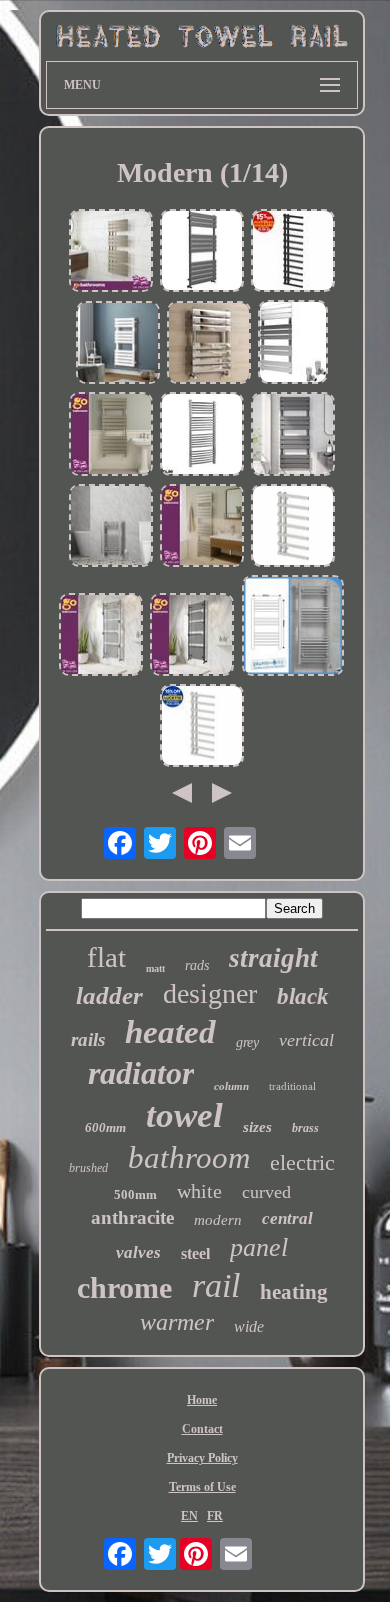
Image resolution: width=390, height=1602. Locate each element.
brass (305, 1128)
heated (170, 1032)
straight (273, 958)
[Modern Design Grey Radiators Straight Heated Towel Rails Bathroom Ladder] (293, 627)
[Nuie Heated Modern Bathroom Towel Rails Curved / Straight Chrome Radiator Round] (202, 435)
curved (266, 1192)
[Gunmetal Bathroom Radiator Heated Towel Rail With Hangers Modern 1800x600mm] (192, 636)
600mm (105, 1127)
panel (259, 1247)
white (199, 1191)
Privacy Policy (202, 1458)
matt (155, 968)
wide (249, 1326)
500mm (135, 1194)
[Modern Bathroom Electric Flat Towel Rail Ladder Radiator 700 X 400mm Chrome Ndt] (111, 527)
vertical (306, 1040)
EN (189, 1516)
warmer (177, 1322)
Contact (202, 1429)
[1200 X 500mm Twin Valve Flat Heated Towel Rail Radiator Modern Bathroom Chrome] (202, 727)
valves (138, 1252)
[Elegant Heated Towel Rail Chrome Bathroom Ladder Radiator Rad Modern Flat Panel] (293, 344)
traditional (292, 1086)
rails (88, 1039)
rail (216, 1285)
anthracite (132, 1217)
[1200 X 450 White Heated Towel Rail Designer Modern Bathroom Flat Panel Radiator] (118, 344)
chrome (124, 1287)
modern (218, 1220)
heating (294, 1292)
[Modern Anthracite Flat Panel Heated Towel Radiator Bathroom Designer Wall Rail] (202, 252)
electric (302, 1162)
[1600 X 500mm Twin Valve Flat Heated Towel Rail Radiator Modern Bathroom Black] (293, 252)
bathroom (189, 1157)
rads (197, 965)
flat (106, 957)
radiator (141, 1073)
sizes (257, 1127)
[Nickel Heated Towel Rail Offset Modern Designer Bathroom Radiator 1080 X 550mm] (111, 252)
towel (184, 1115)
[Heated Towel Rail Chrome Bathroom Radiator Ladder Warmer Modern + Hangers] (101, 636)
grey (247, 1042)
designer (210, 993)
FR (215, 1516)
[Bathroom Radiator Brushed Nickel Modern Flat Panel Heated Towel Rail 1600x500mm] (202, 527)
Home (202, 1400)
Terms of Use (202, 1487)
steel (195, 1253)
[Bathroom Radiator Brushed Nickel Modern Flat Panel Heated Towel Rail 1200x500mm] (111, 435)
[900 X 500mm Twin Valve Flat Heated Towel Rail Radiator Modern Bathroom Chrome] (293, 527)
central (287, 1218)
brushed (88, 1168)
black (303, 996)
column (231, 1086)
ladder (109, 995)
